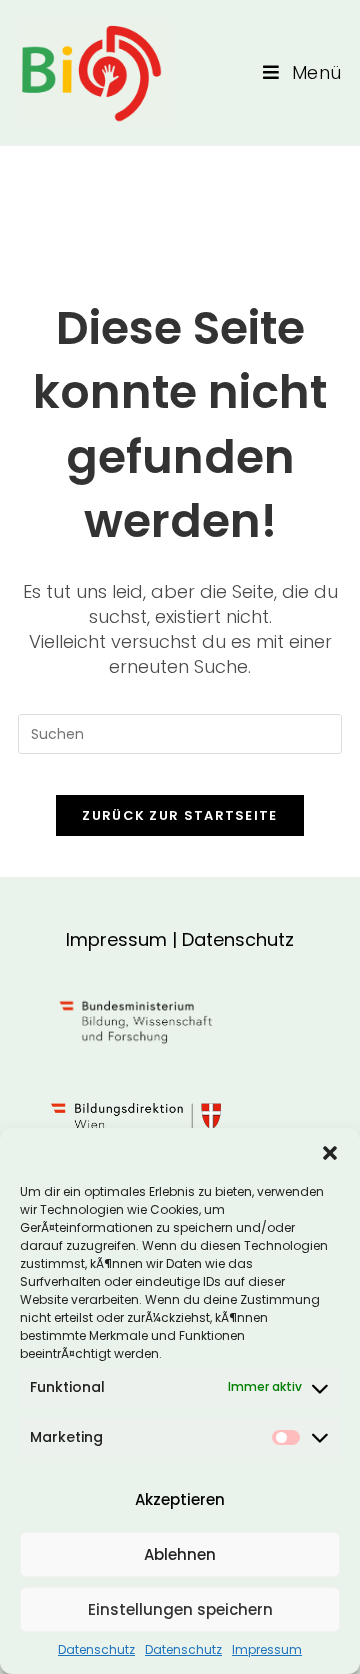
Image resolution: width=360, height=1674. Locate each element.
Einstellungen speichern (180, 1609)
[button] (330, 1153)
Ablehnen (180, 1554)
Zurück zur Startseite (179, 815)
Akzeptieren (180, 1499)
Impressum (267, 1650)
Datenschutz (96, 1650)
